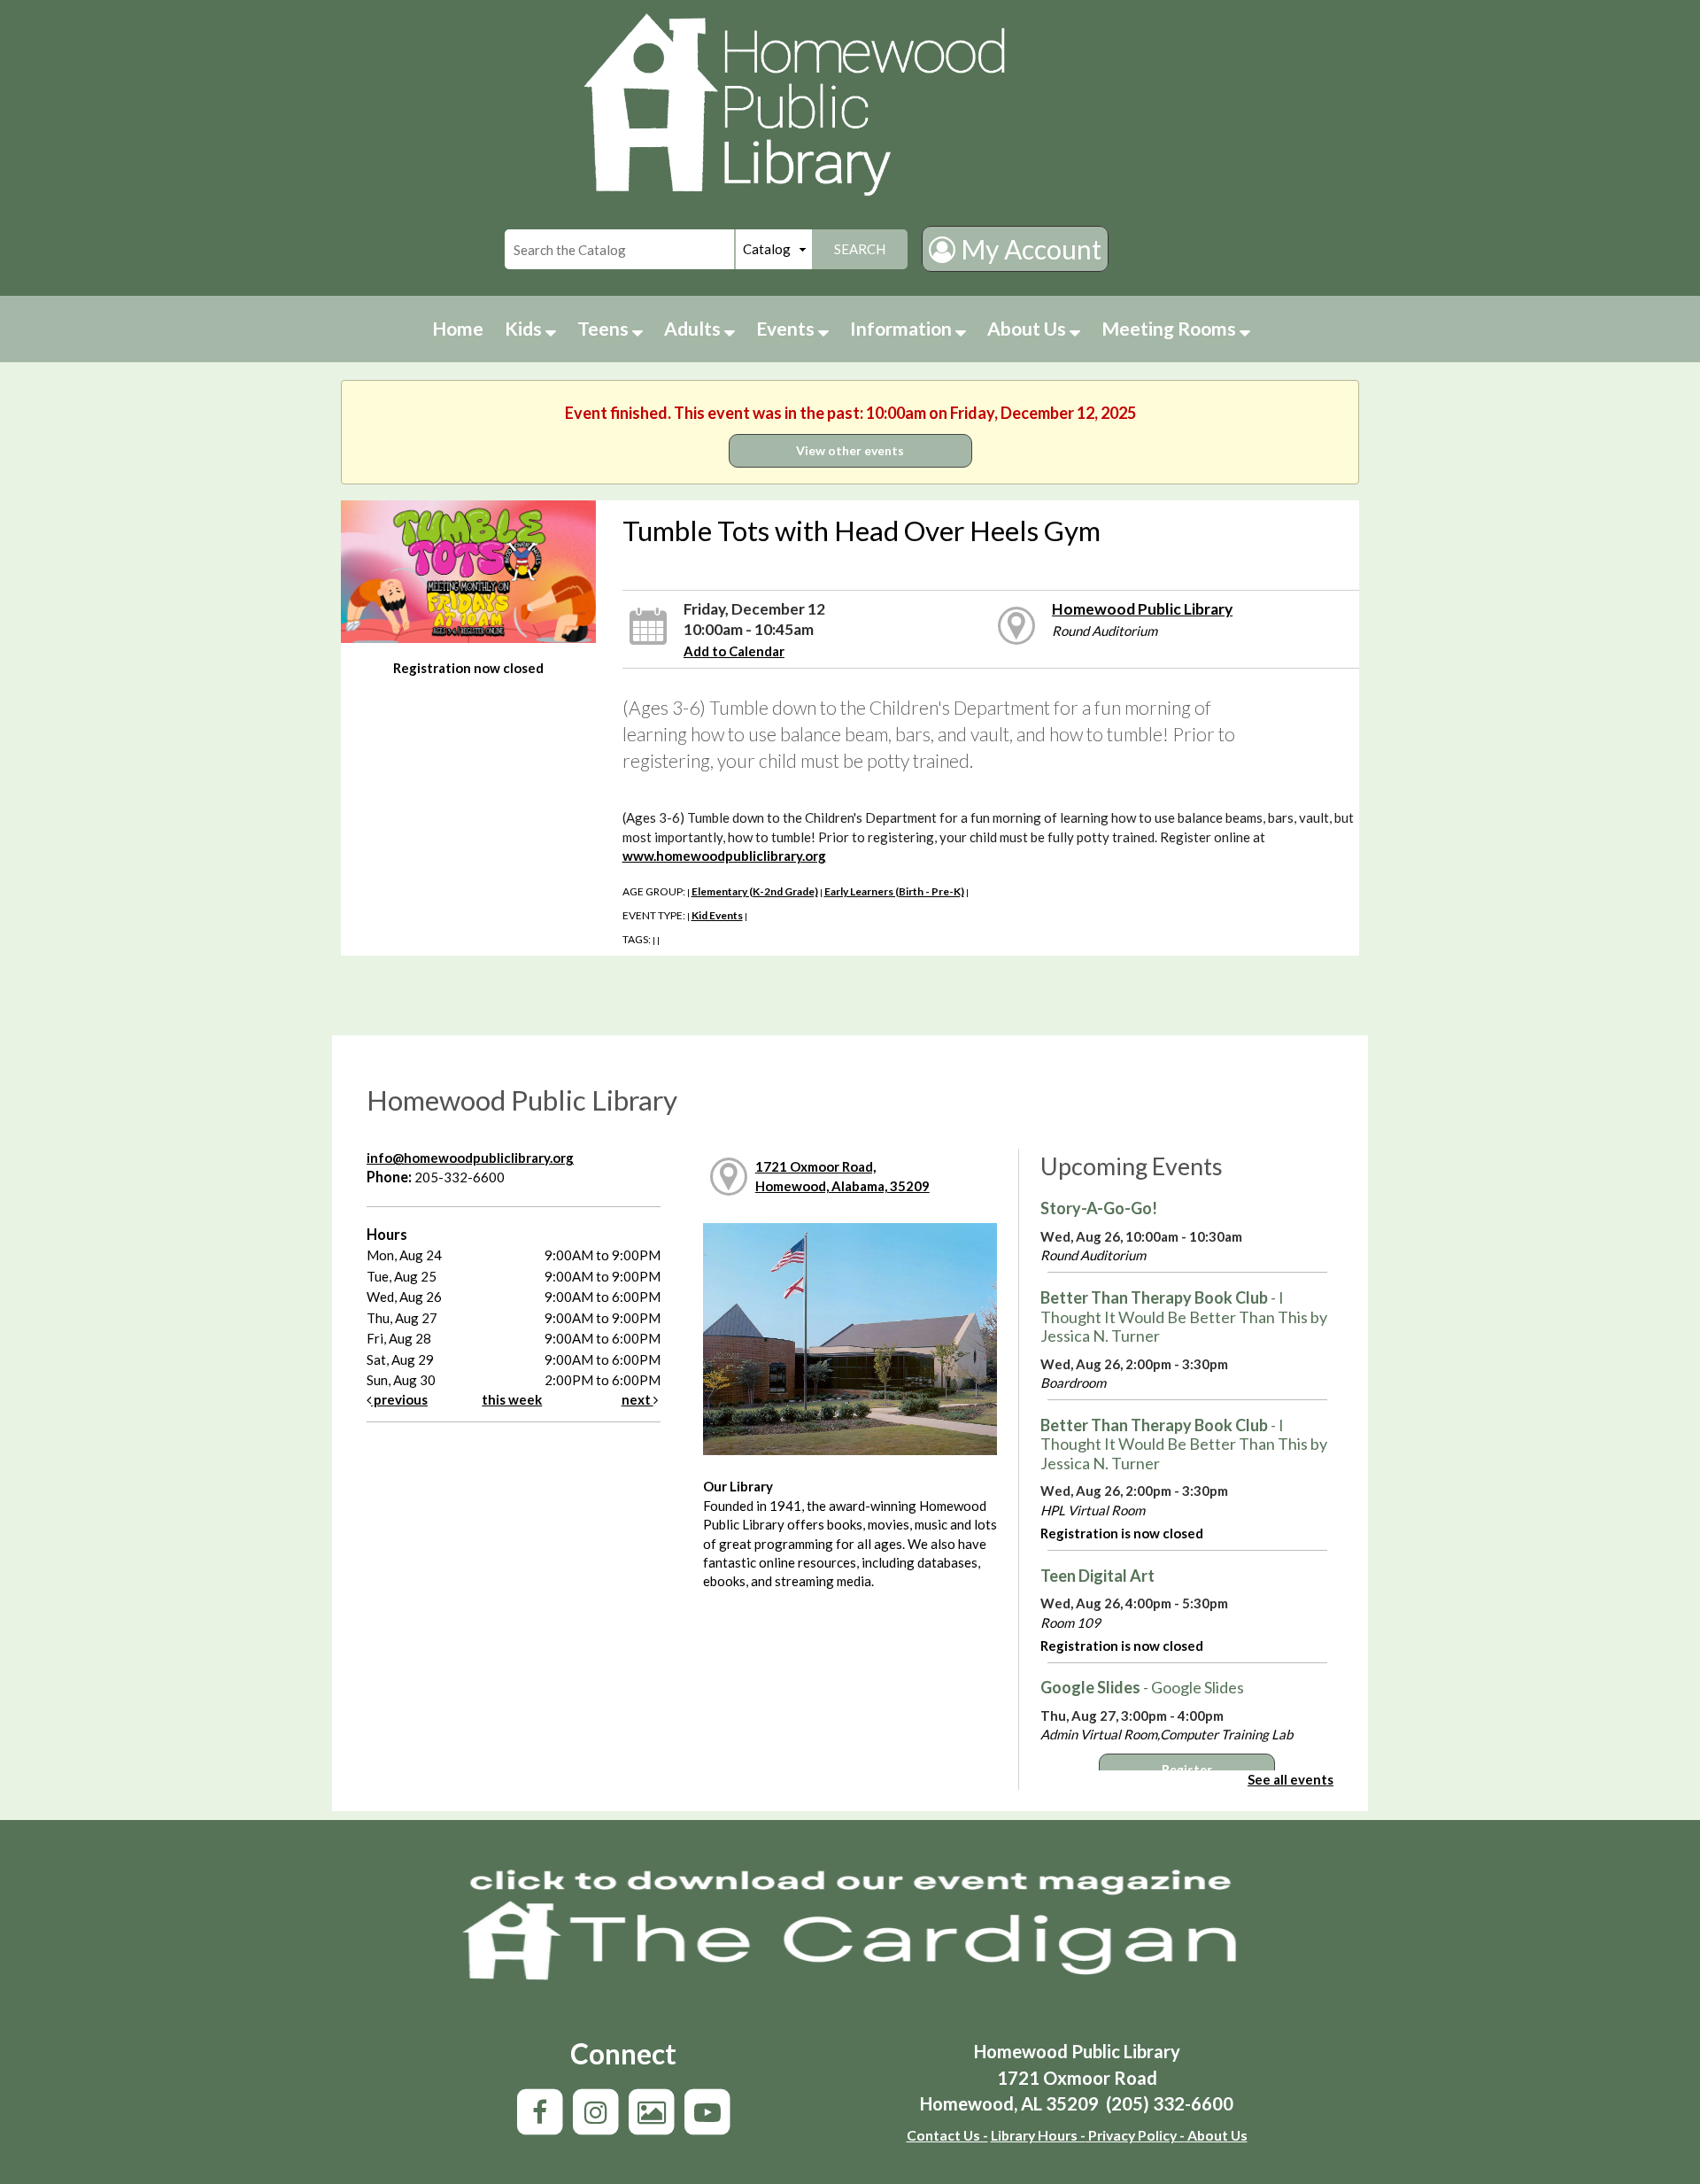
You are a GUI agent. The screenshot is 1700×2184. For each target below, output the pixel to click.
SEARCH (860, 249)
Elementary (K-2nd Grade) (755, 891)
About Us (1028, 328)
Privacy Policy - (1135, 2135)
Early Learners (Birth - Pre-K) (894, 891)
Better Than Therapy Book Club (1184, 1317)
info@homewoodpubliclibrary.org (470, 1158)
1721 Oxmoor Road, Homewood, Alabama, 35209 (842, 1176)
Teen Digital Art (1097, 1576)
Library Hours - (1038, 2135)
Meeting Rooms (1171, 328)
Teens (605, 328)
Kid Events (717, 915)
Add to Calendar (734, 651)
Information (903, 328)
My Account (1028, 249)
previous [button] (399, 1399)
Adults (694, 328)
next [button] (637, 1399)
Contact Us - (947, 2135)
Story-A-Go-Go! (1099, 1208)
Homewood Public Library (1142, 609)
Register (1187, 1770)
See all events (1290, 1779)
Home (458, 328)
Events (787, 328)
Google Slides (1142, 1687)
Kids (525, 328)
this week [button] (512, 1399)
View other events (850, 450)
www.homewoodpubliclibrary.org (724, 856)
